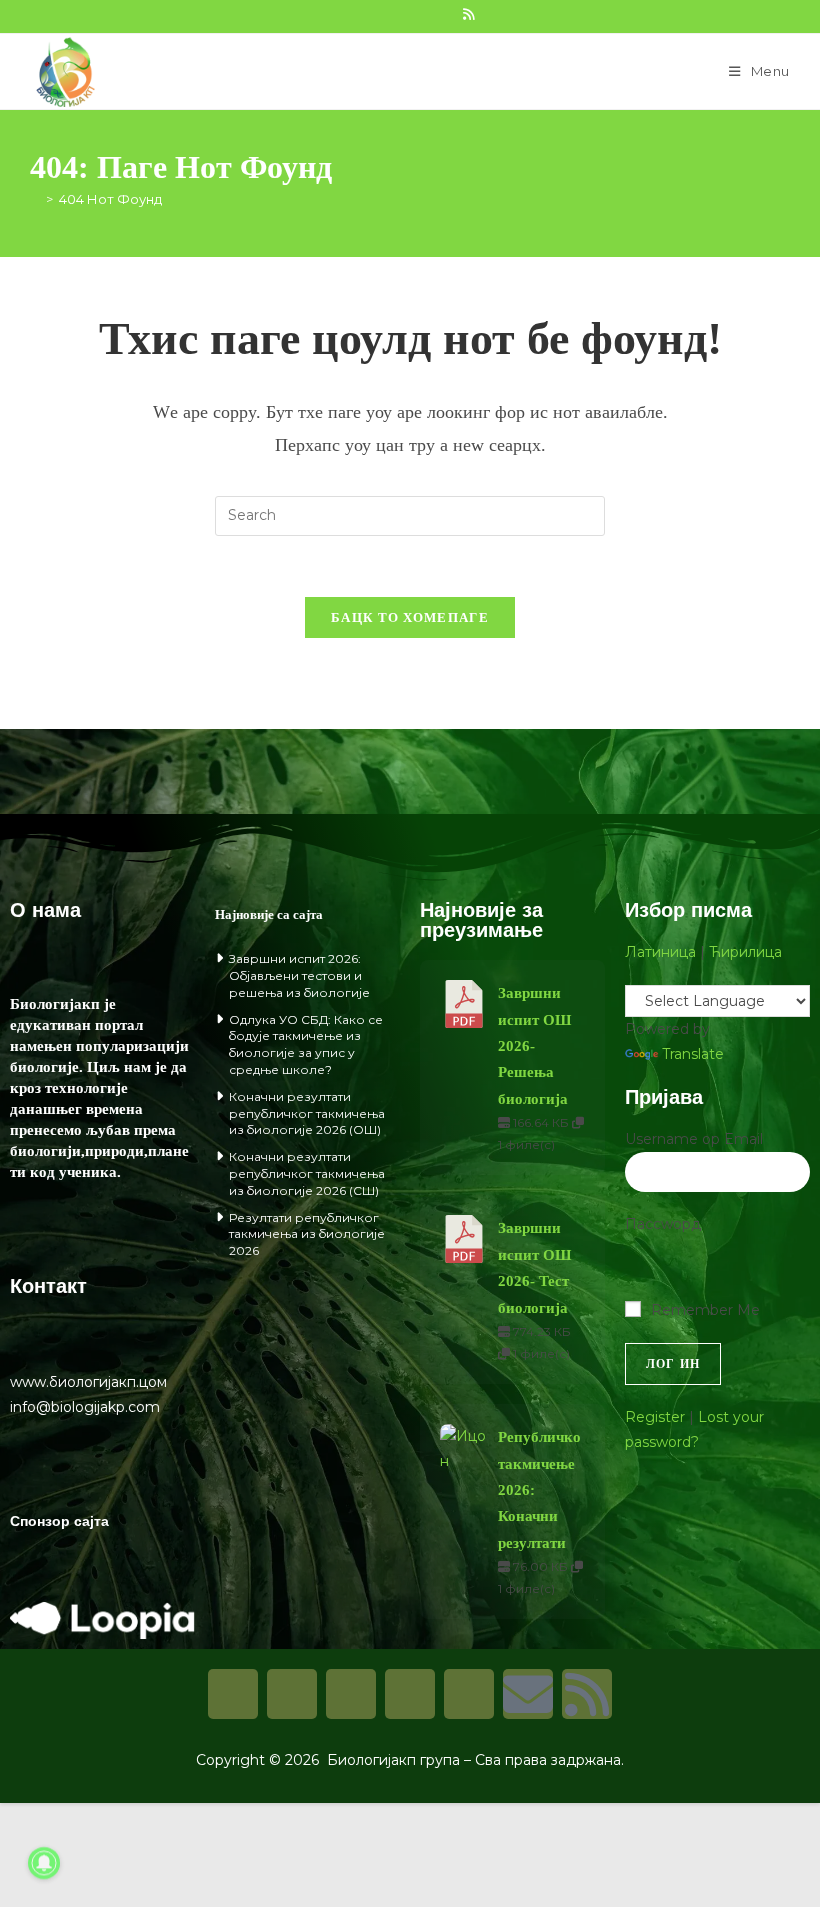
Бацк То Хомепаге (410, 617)
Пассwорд (663, 1224)
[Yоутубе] (469, 1694)
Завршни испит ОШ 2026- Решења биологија (534, 1046)
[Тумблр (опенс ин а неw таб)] (424, 14)
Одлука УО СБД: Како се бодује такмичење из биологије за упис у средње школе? (306, 1044)
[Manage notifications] (44, 1863)
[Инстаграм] (292, 1694)
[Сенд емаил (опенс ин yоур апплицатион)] (488, 14)
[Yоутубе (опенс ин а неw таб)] (446, 14)
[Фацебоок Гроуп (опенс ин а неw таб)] (380, 14)
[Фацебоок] (233, 1694)
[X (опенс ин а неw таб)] (336, 14)
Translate (693, 1054)
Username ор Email (694, 1139)
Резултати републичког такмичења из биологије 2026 (307, 1234)
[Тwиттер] (351, 1694)
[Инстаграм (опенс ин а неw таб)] (402, 14)
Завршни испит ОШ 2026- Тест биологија (534, 1267)
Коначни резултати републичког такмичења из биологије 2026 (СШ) (307, 1173)
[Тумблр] (410, 1694)
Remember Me (705, 1310)
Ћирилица (745, 952)
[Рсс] (587, 1694)
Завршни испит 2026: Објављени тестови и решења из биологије (299, 975)
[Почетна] (35, 199)
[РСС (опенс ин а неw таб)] (468, 14)
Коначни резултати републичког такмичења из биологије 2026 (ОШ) (307, 1113)
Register (655, 1417)
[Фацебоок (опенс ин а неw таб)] (358, 14)
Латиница (660, 952)
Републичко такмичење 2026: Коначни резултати (539, 1490)
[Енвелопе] (528, 1694)
